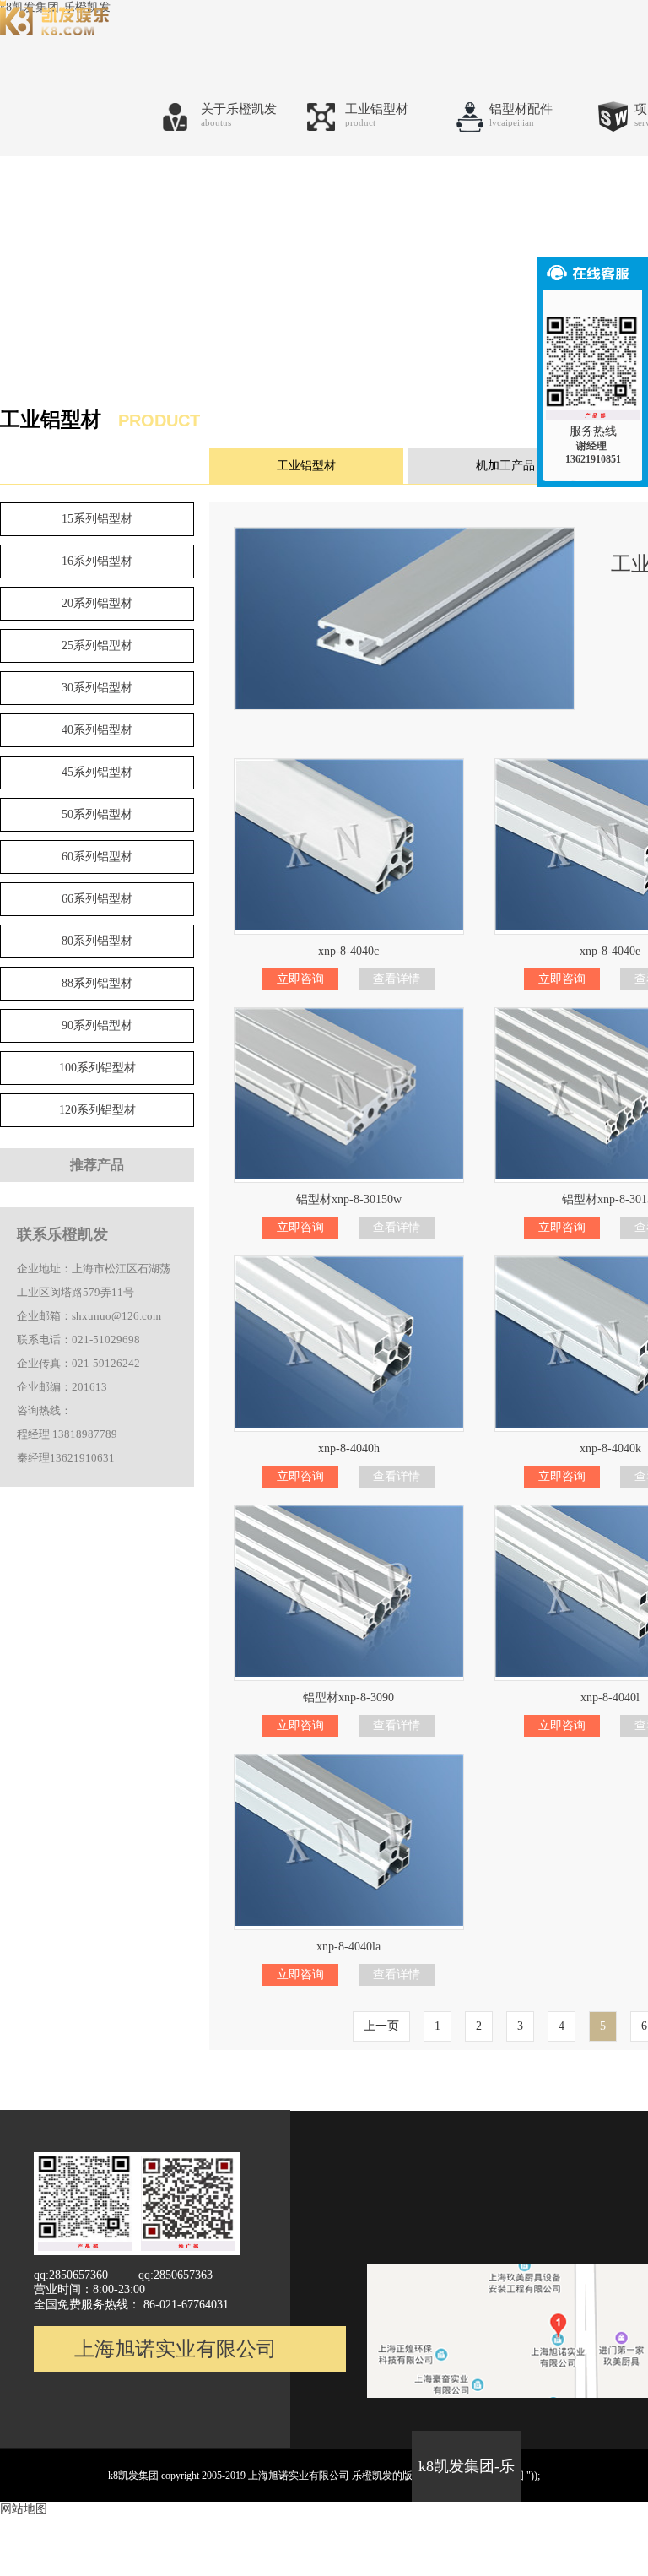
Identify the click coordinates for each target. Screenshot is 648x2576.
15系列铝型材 (97, 519)
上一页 (381, 2026)
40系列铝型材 (97, 730)
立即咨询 (300, 979)
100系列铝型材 (97, 1068)
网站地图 (24, 2509)
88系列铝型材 (97, 983)
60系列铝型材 (97, 857)
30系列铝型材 (97, 688)
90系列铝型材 (97, 1025)
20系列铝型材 (97, 603)
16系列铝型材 (97, 561)
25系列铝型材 (97, 645)
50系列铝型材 (97, 814)
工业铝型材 (306, 466)
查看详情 (397, 979)
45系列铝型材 (97, 772)
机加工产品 (505, 466)
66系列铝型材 (97, 899)
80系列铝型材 (97, 941)
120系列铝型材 (97, 1110)
